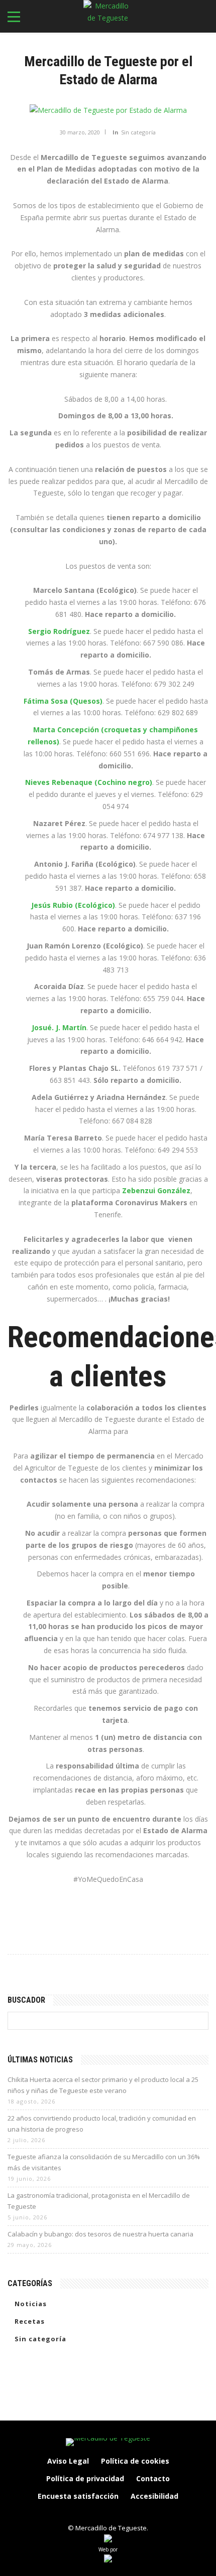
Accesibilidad (154, 2496)
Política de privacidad (85, 2478)
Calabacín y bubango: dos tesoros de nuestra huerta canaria (100, 2234)
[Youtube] (140, 2513)
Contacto (153, 2478)
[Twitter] (119, 2513)
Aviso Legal (68, 2461)
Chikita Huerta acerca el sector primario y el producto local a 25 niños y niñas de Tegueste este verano (103, 2085)
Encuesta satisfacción (78, 2496)
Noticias (31, 2304)
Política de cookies (135, 2461)
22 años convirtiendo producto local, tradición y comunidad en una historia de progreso (102, 2124)
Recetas (30, 2321)
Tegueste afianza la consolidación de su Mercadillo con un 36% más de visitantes (104, 2162)
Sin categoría (138, 132)
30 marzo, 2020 (80, 132)
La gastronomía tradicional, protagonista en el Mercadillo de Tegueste (99, 2201)
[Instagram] (97, 2513)
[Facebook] (76, 2513)
